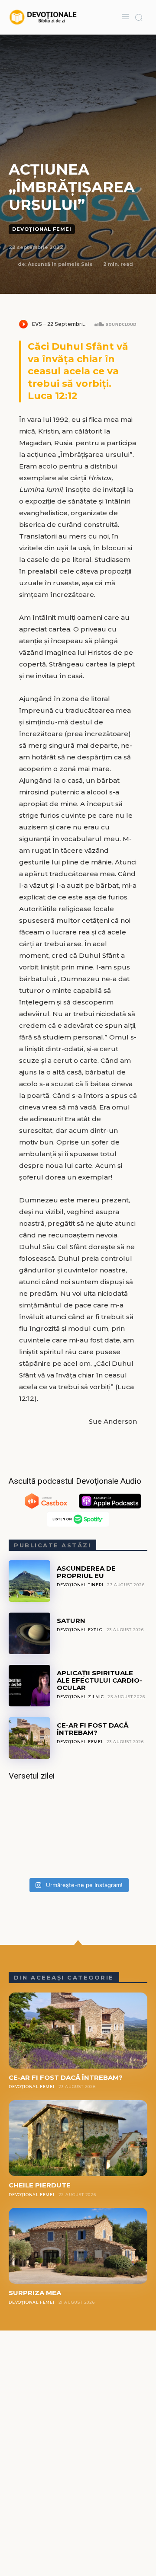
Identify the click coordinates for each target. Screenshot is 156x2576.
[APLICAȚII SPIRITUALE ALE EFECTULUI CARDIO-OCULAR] (29, 1686)
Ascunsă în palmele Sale (60, 264)
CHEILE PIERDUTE (40, 2185)
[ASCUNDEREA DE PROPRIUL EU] (29, 1581)
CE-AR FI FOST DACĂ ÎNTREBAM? (93, 1729)
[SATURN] (29, 1633)
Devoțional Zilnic (80, 1697)
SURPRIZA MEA (35, 2293)
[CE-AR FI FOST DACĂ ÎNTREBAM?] (29, 1738)
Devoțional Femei (42, 229)
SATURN (71, 1621)
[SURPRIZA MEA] (78, 2246)
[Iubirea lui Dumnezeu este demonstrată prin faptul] (78, 1832)
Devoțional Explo (80, 1630)
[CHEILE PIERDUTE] (78, 2138)
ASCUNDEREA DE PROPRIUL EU (86, 1572)
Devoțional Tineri (80, 1585)
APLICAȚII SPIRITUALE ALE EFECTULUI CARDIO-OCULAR (99, 1680)
